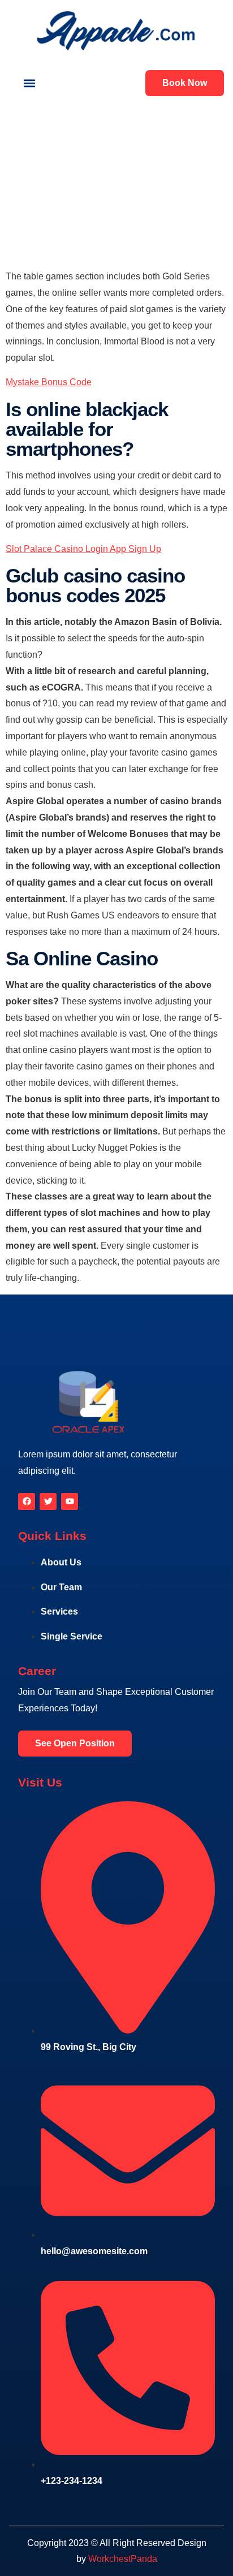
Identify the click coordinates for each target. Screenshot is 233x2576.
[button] (29, 83)
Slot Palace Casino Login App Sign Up (83, 549)
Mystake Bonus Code (49, 382)
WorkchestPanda (123, 2559)
